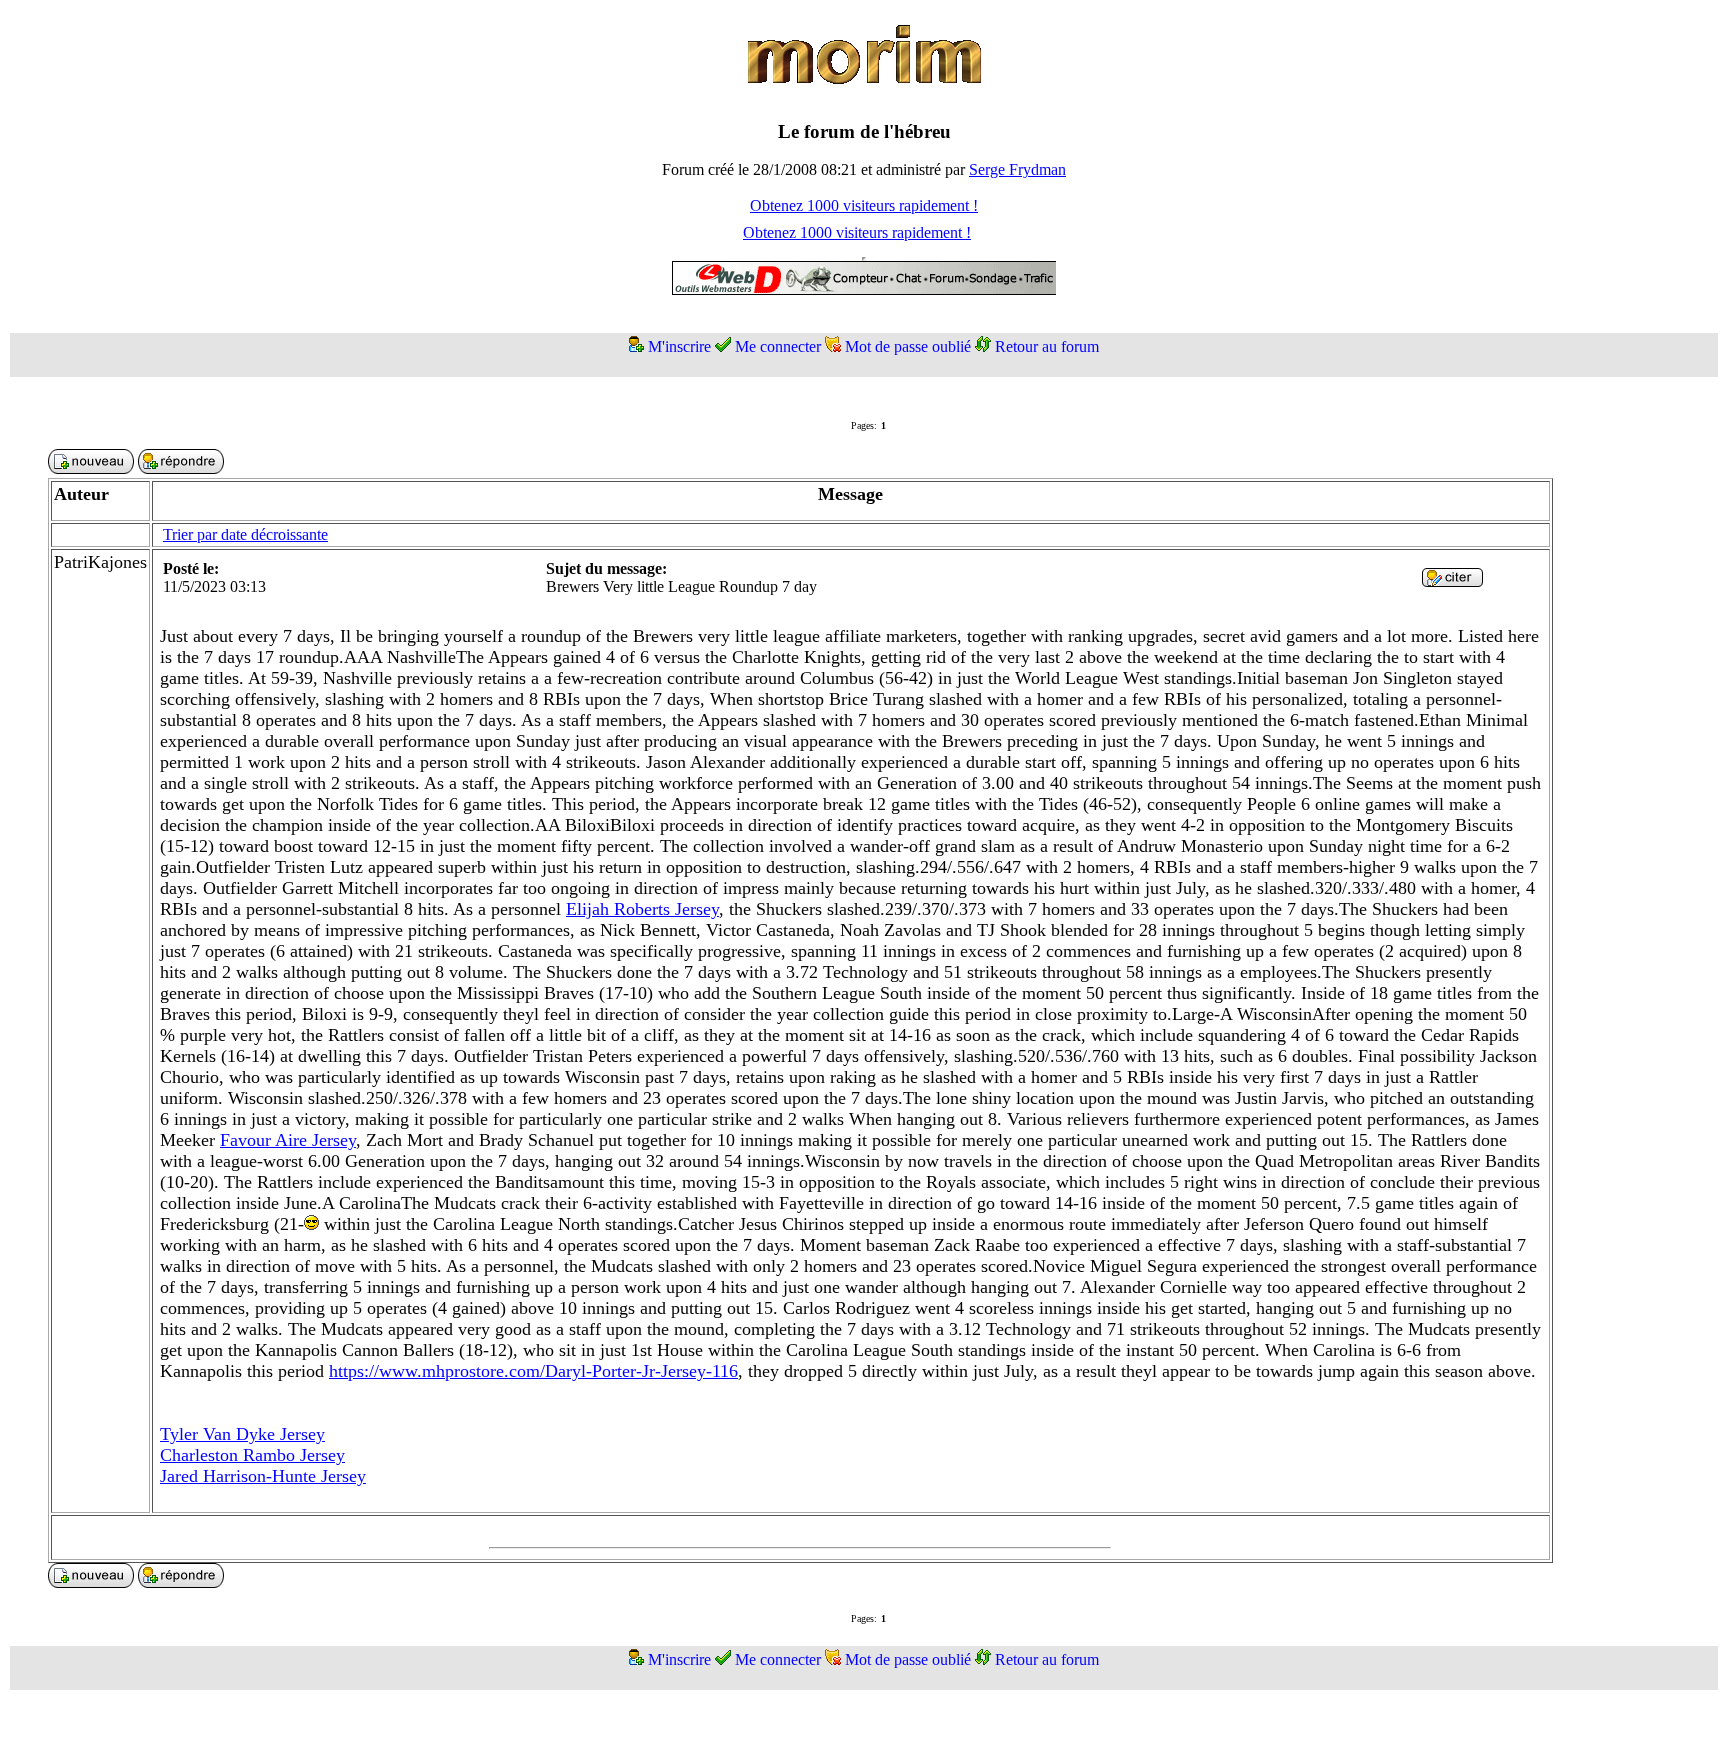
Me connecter (778, 346)
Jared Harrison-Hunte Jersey (263, 1476)
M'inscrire (679, 346)
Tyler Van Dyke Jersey (242, 1434)
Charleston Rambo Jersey (252, 1455)
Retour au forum (1047, 346)
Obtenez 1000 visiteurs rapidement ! (864, 205)
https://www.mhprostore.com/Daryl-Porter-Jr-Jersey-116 (533, 1371)
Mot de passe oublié (908, 346)
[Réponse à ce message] (1452, 581)
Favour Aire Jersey (288, 1140)
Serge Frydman (1017, 169)
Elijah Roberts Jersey (642, 909)
